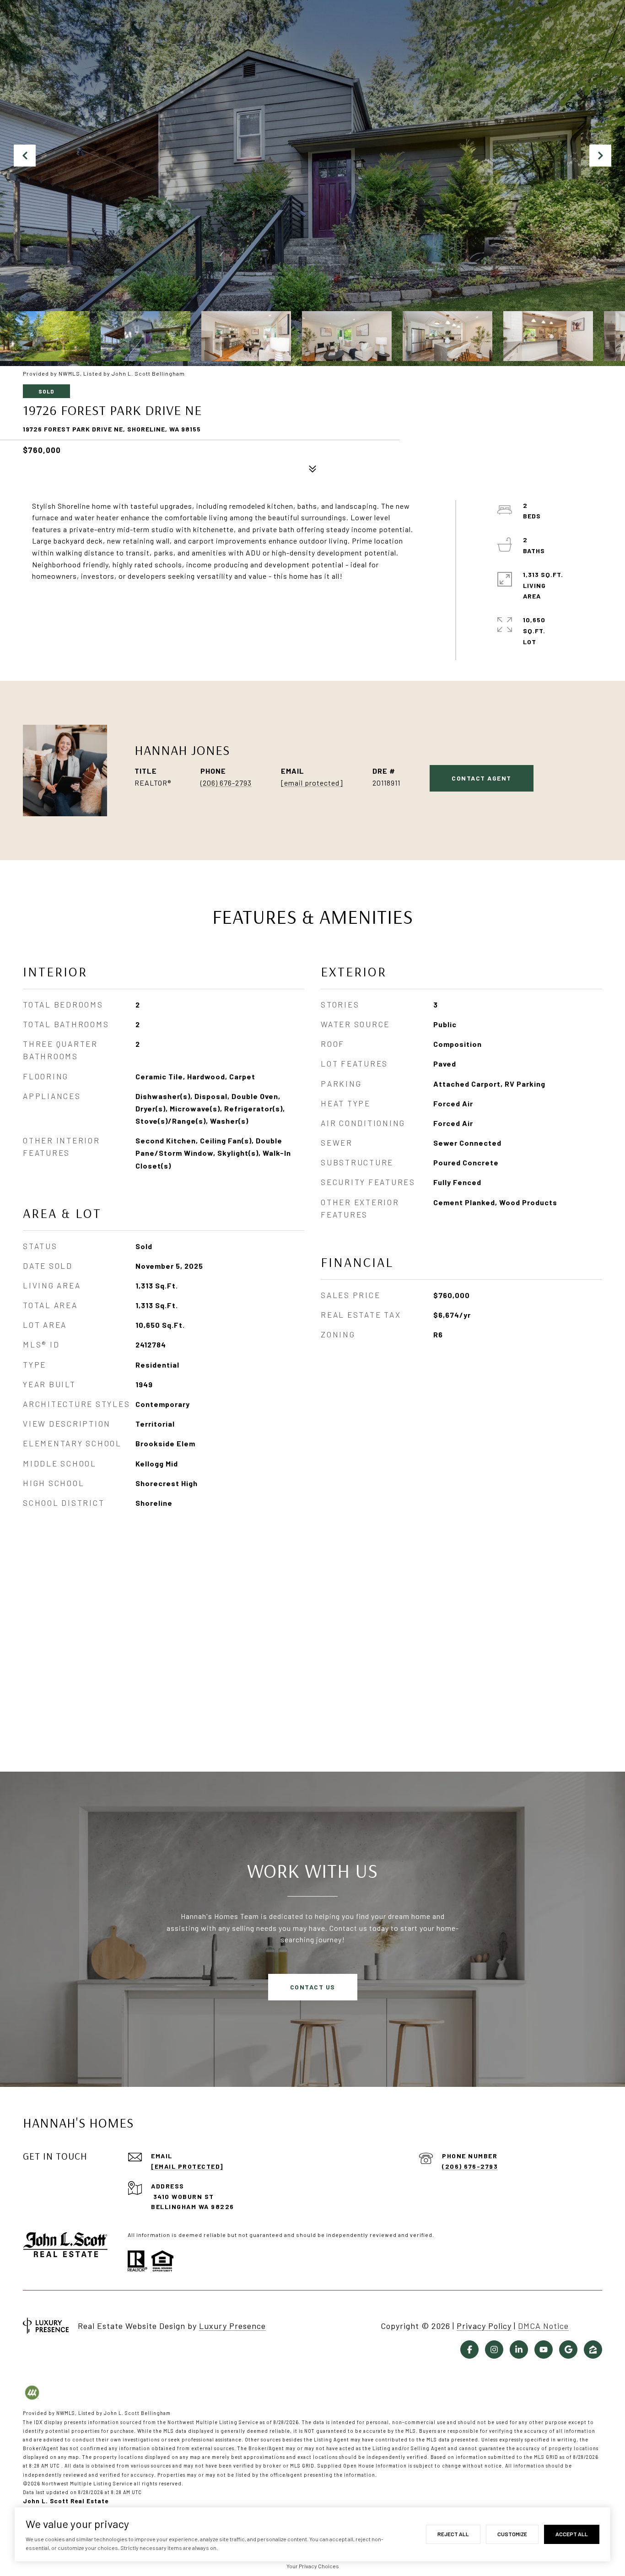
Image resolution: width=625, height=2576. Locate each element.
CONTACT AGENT (482, 778)
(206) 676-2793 (226, 783)
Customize (512, 2534)
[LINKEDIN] (519, 2350)
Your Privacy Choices (313, 2566)
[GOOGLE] (568, 2350)
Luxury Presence (232, 2326)
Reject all (453, 2534)
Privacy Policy (484, 2326)
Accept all (572, 2534)
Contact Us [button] (313, 1987)
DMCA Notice (543, 2326)
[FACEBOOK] (469, 2350)
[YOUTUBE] (544, 2350)
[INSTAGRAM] (494, 2350)
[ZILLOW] (593, 2350)
